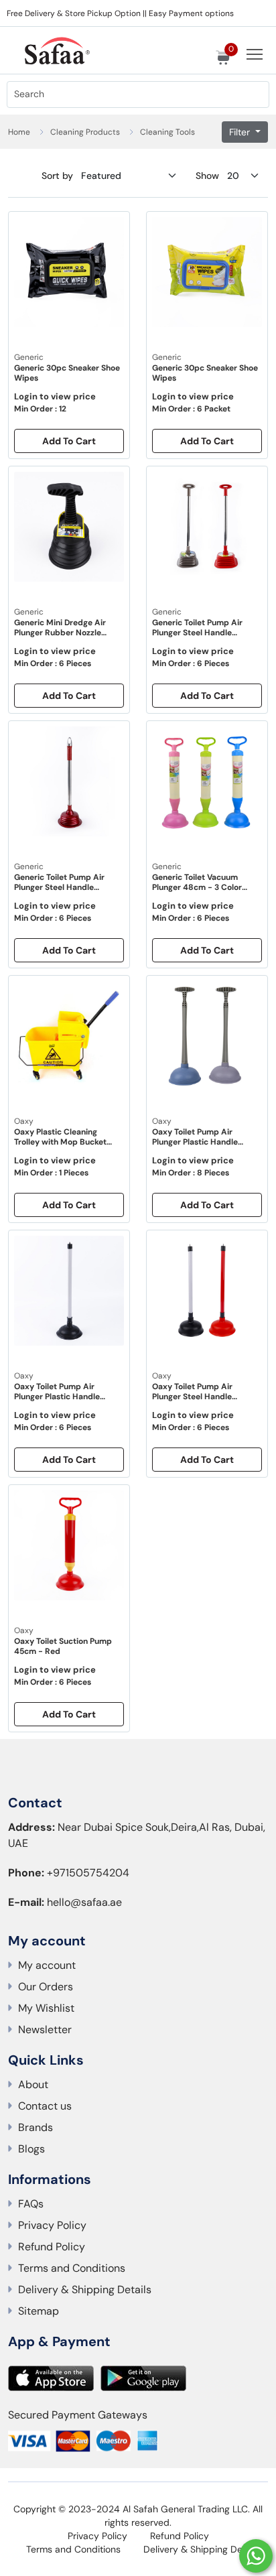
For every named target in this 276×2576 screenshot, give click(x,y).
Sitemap (39, 2311)
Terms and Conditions (72, 2268)
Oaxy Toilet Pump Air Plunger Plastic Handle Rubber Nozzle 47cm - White (57, 1392)
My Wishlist (46, 2008)
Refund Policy (52, 2247)
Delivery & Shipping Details (85, 2290)
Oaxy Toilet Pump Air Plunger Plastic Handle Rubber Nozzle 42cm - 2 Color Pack (199, 1137)
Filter (241, 132)
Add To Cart (69, 441)
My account (47, 1965)
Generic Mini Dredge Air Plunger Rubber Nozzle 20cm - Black (60, 628)
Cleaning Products (85, 132)
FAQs (31, 2204)
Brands (36, 2127)
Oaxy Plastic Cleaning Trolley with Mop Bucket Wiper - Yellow (60, 1137)
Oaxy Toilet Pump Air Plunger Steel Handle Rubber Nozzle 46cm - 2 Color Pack (199, 1392)
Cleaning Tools (167, 132)
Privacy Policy (52, 2225)
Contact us (45, 2106)
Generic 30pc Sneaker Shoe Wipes (67, 373)
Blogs (31, 2149)
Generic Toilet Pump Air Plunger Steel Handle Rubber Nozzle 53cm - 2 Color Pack (199, 628)
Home (19, 132)
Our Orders (46, 1987)
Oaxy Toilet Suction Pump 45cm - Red (63, 1647)
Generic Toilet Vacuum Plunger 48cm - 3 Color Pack (197, 883)
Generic (29, 357)
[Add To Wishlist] (113, 232)
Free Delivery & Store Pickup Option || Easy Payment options (120, 13)
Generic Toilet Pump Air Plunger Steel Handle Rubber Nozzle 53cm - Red (66, 883)
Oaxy (24, 1121)
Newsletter (45, 2030)
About (33, 2084)
